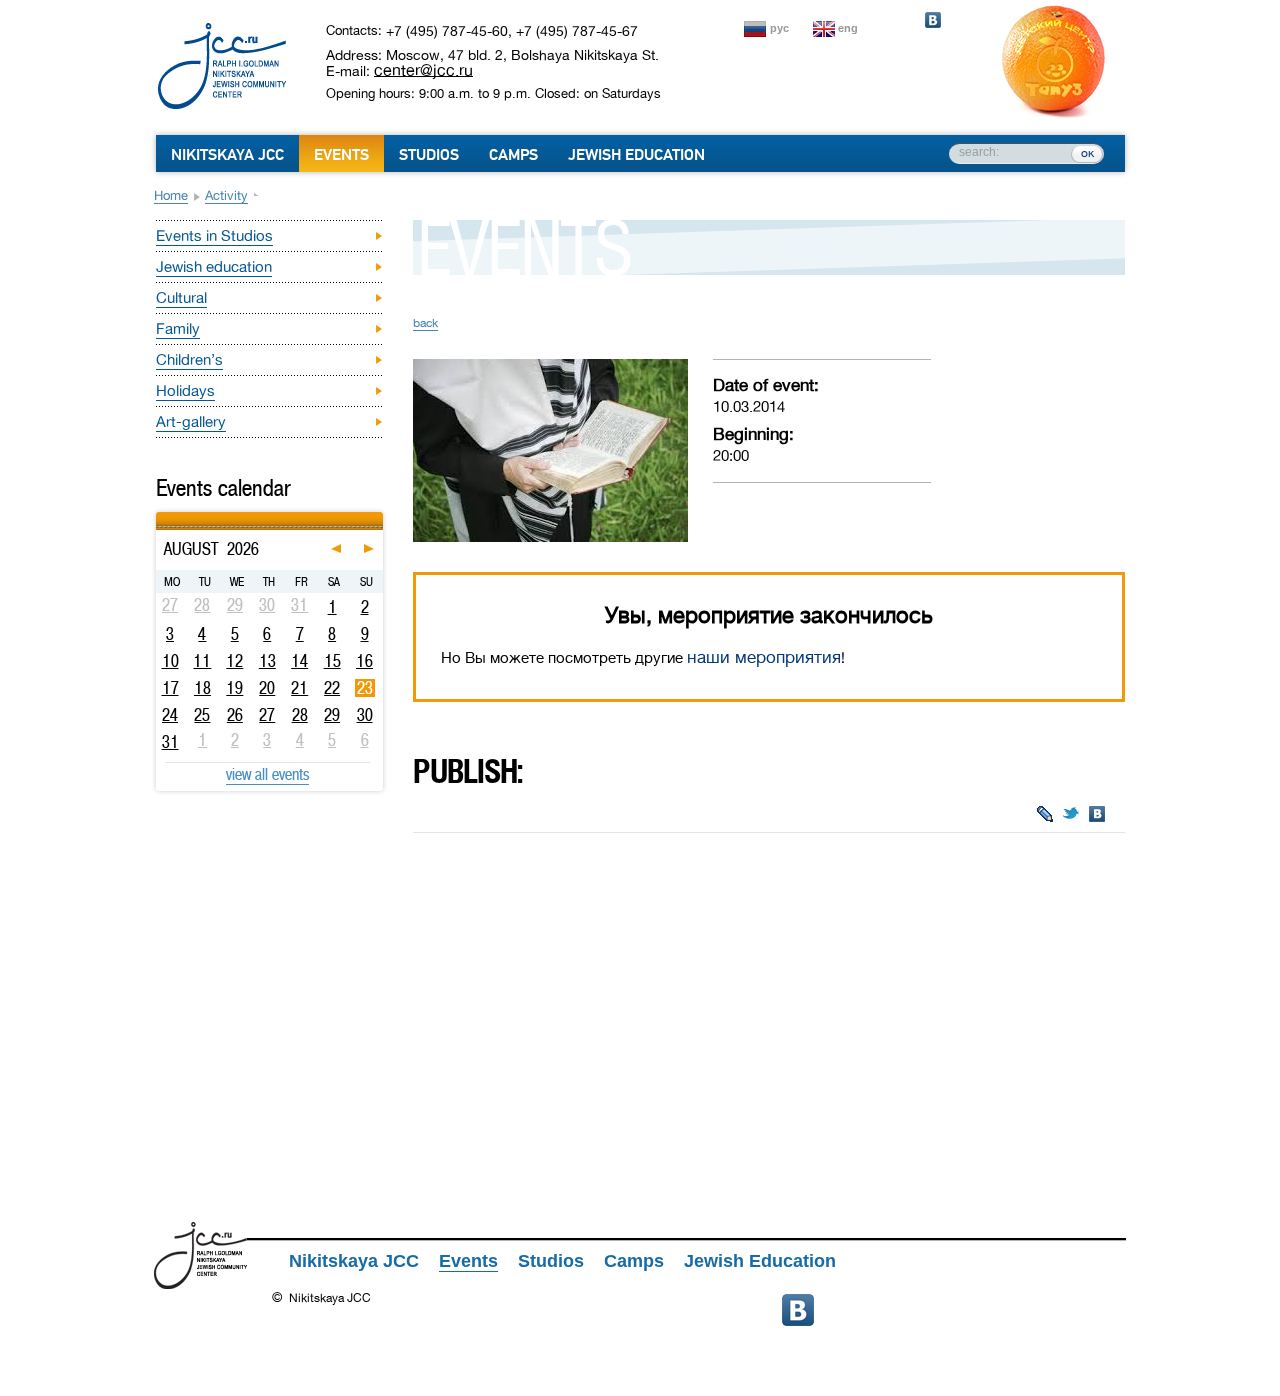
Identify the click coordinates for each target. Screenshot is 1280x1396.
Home (171, 195)
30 (365, 715)
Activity (226, 195)
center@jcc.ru (423, 70)
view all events (267, 774)
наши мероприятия (764, 657)
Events (341, 155)
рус (779, 28)
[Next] (380, 515)
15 (332, 661)
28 (300, 715)
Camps (513, 155)
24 (170, 715)
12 (234, 661)
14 (299, 661)
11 (202, 661)
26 (235, 715)
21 (299, 688)
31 (170, 742)
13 (267, 661)
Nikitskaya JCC (227, 155)
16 (364, 661)
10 (170, 661)
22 (332, 688)
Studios (429, 155)
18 (202, 688)
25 (202, 715)
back (425, 323)
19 (234, 688)
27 (267, 715)
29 (332, 715)
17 (170, 688)
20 (267, 688)
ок (1087, 153)
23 (365, 688)
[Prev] (158, 515)
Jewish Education (636, 155)
